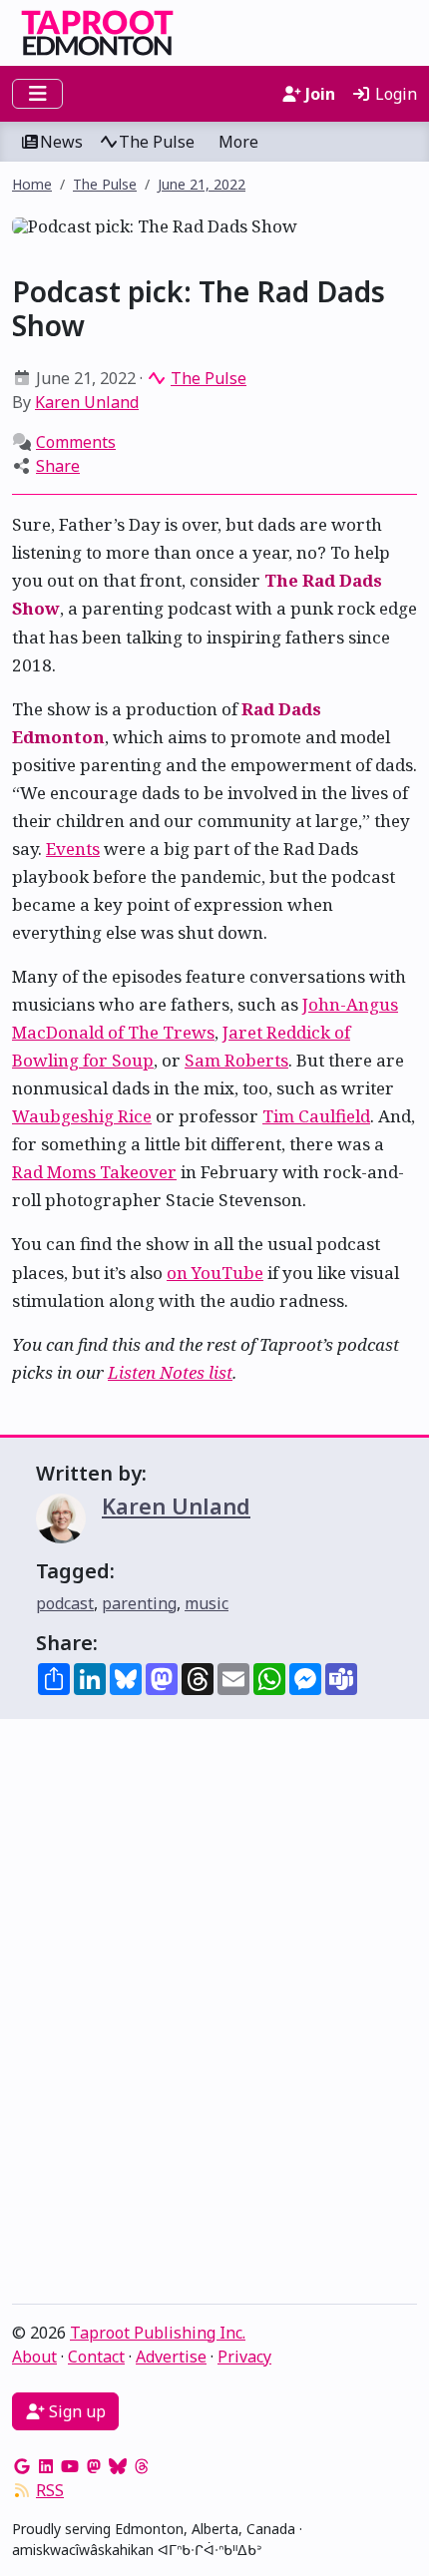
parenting (139, 1603)
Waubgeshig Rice (82, 1116)
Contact (96, 2357)
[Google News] (22, 2466)
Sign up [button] (75, 2411)
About (34, 2357)
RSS (50, 2490)
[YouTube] (70, 2466)
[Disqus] (214, 2016)
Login (394, 94)
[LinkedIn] (46, 2466)
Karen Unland (87, 402)
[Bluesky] (118, 2466)
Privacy (244, 2357)
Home (32, 184)
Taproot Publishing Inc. (158, 2333)
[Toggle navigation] (37, 94)
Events (73, 849)
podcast (65, 1603)
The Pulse (157, 142)
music (207, 1603)
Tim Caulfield (316, 1116)
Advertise (171, 2357)
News (61, 142)
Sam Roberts (236, 1060)
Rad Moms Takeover (94, 1172)
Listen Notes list (170, 1372)
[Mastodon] (94, 2466)
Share (58, 466)
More (238, 142)
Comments (76, 442)
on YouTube (215, 1273)
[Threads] (142, 2466)
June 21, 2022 (202, 184)
